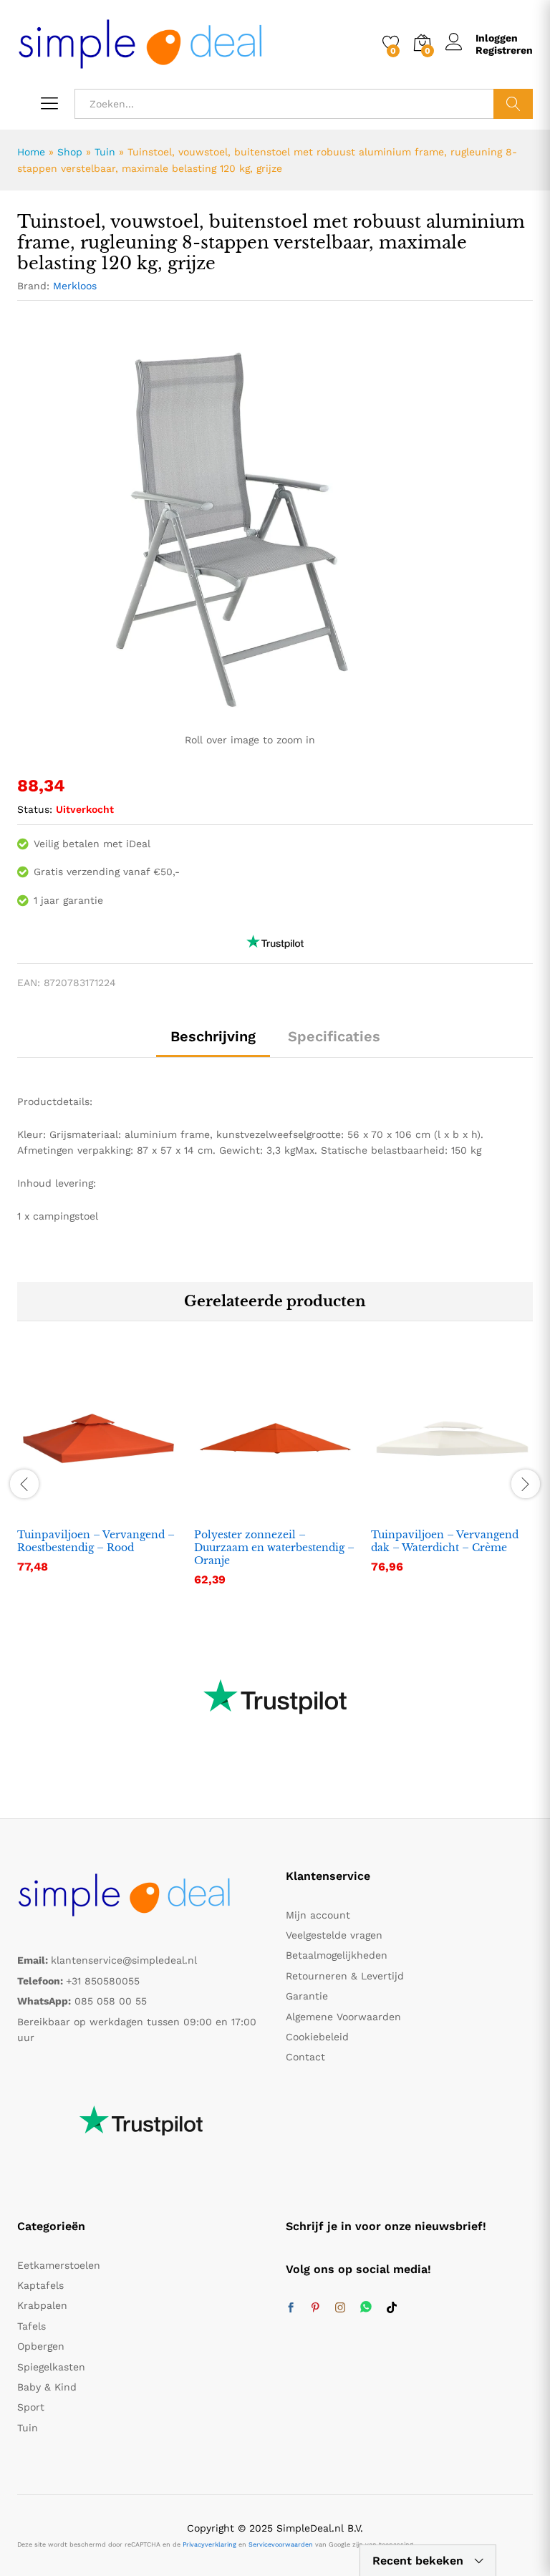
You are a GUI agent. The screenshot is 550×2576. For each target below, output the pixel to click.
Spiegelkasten (51, 2367)
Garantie (307, 1996)
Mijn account (318, 1915)
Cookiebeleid (317, 2037)
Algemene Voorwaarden (343, 2017)
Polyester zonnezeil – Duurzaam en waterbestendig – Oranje (274, 1548)
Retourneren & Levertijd (345, 1976)
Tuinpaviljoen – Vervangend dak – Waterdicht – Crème (445, 1541)
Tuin (105, 152)
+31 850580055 (103, 1981)
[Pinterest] (315, 2308)
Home (31, 152)
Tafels (32, 2326)
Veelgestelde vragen (334, 1935)
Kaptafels (40, 2285)
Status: (35, 809)
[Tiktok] (392, 2308)
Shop (70, 152)
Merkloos (75, 286)
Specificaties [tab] (334, 1036)
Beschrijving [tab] (213, 1036)
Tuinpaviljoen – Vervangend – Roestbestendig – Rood (96, 1541)
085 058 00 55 (111, 2001)
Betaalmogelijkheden (337, 1955)
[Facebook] (291, 2308)
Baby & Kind (47, 2387)
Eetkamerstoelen (59, 2265)
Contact (305, 2057)
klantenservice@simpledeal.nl (124, 1960)
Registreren (504, 50)
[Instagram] (340, 2308)
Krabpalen (42, 2305)
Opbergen (41, 2346)
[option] (98, 1476)
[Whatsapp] (366, 2308)
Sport (31, 2407)
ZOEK (513, 104)
